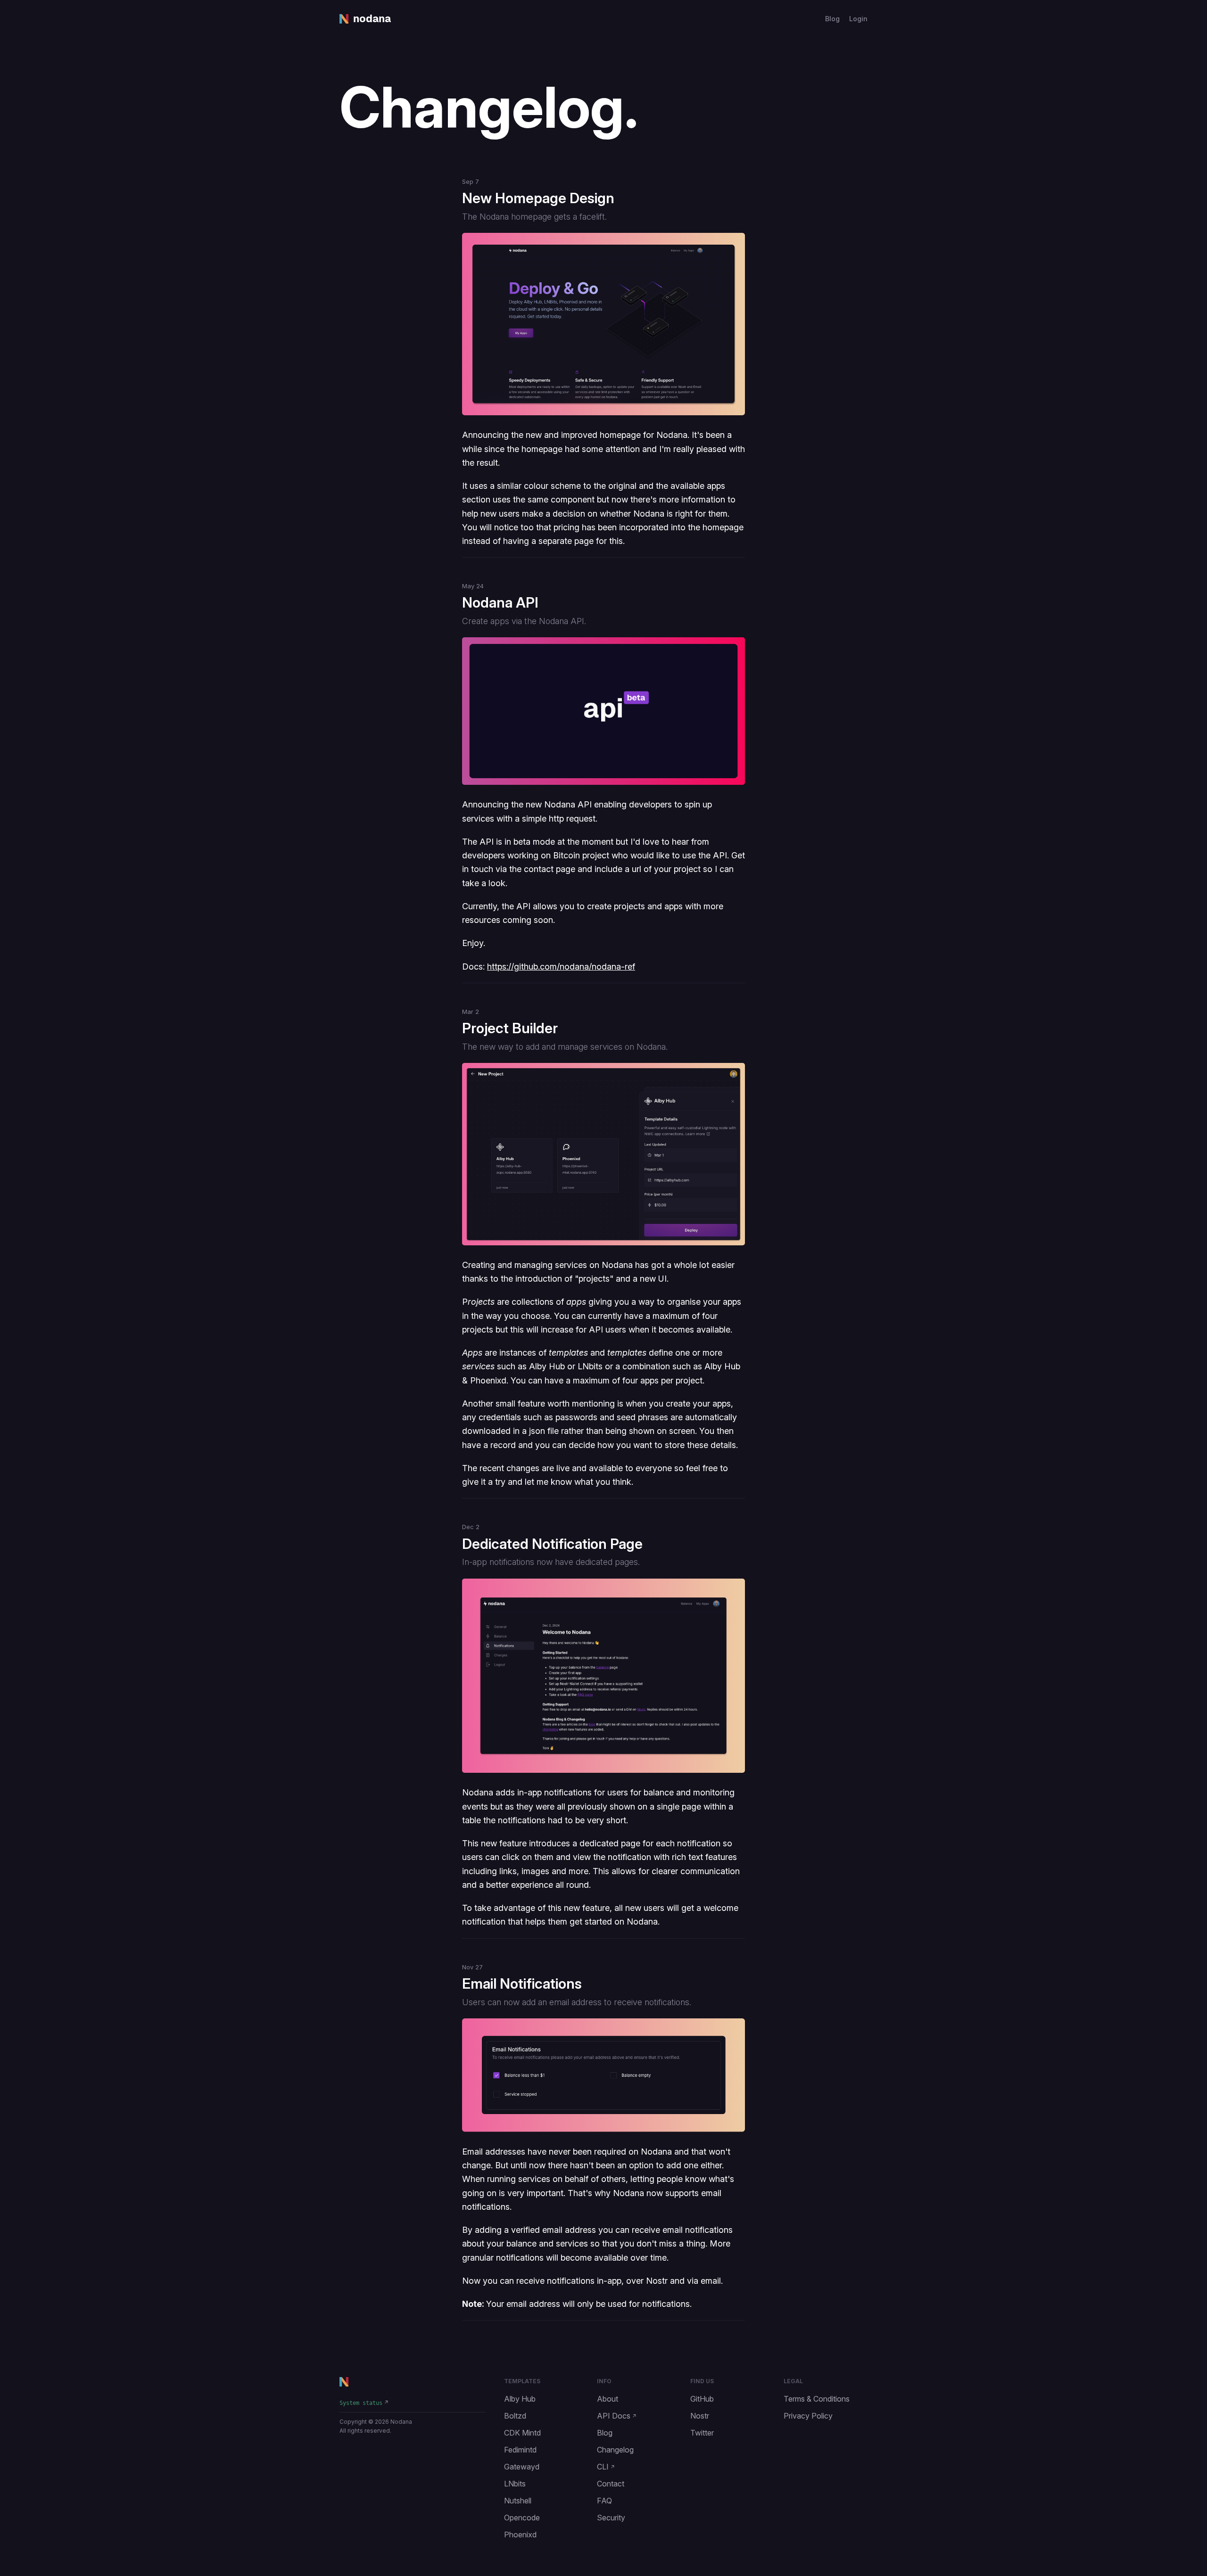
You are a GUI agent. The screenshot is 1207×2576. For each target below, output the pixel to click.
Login (858, 19)
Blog (832, 19)
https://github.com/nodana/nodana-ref (561, 967)
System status (361, 2403)
